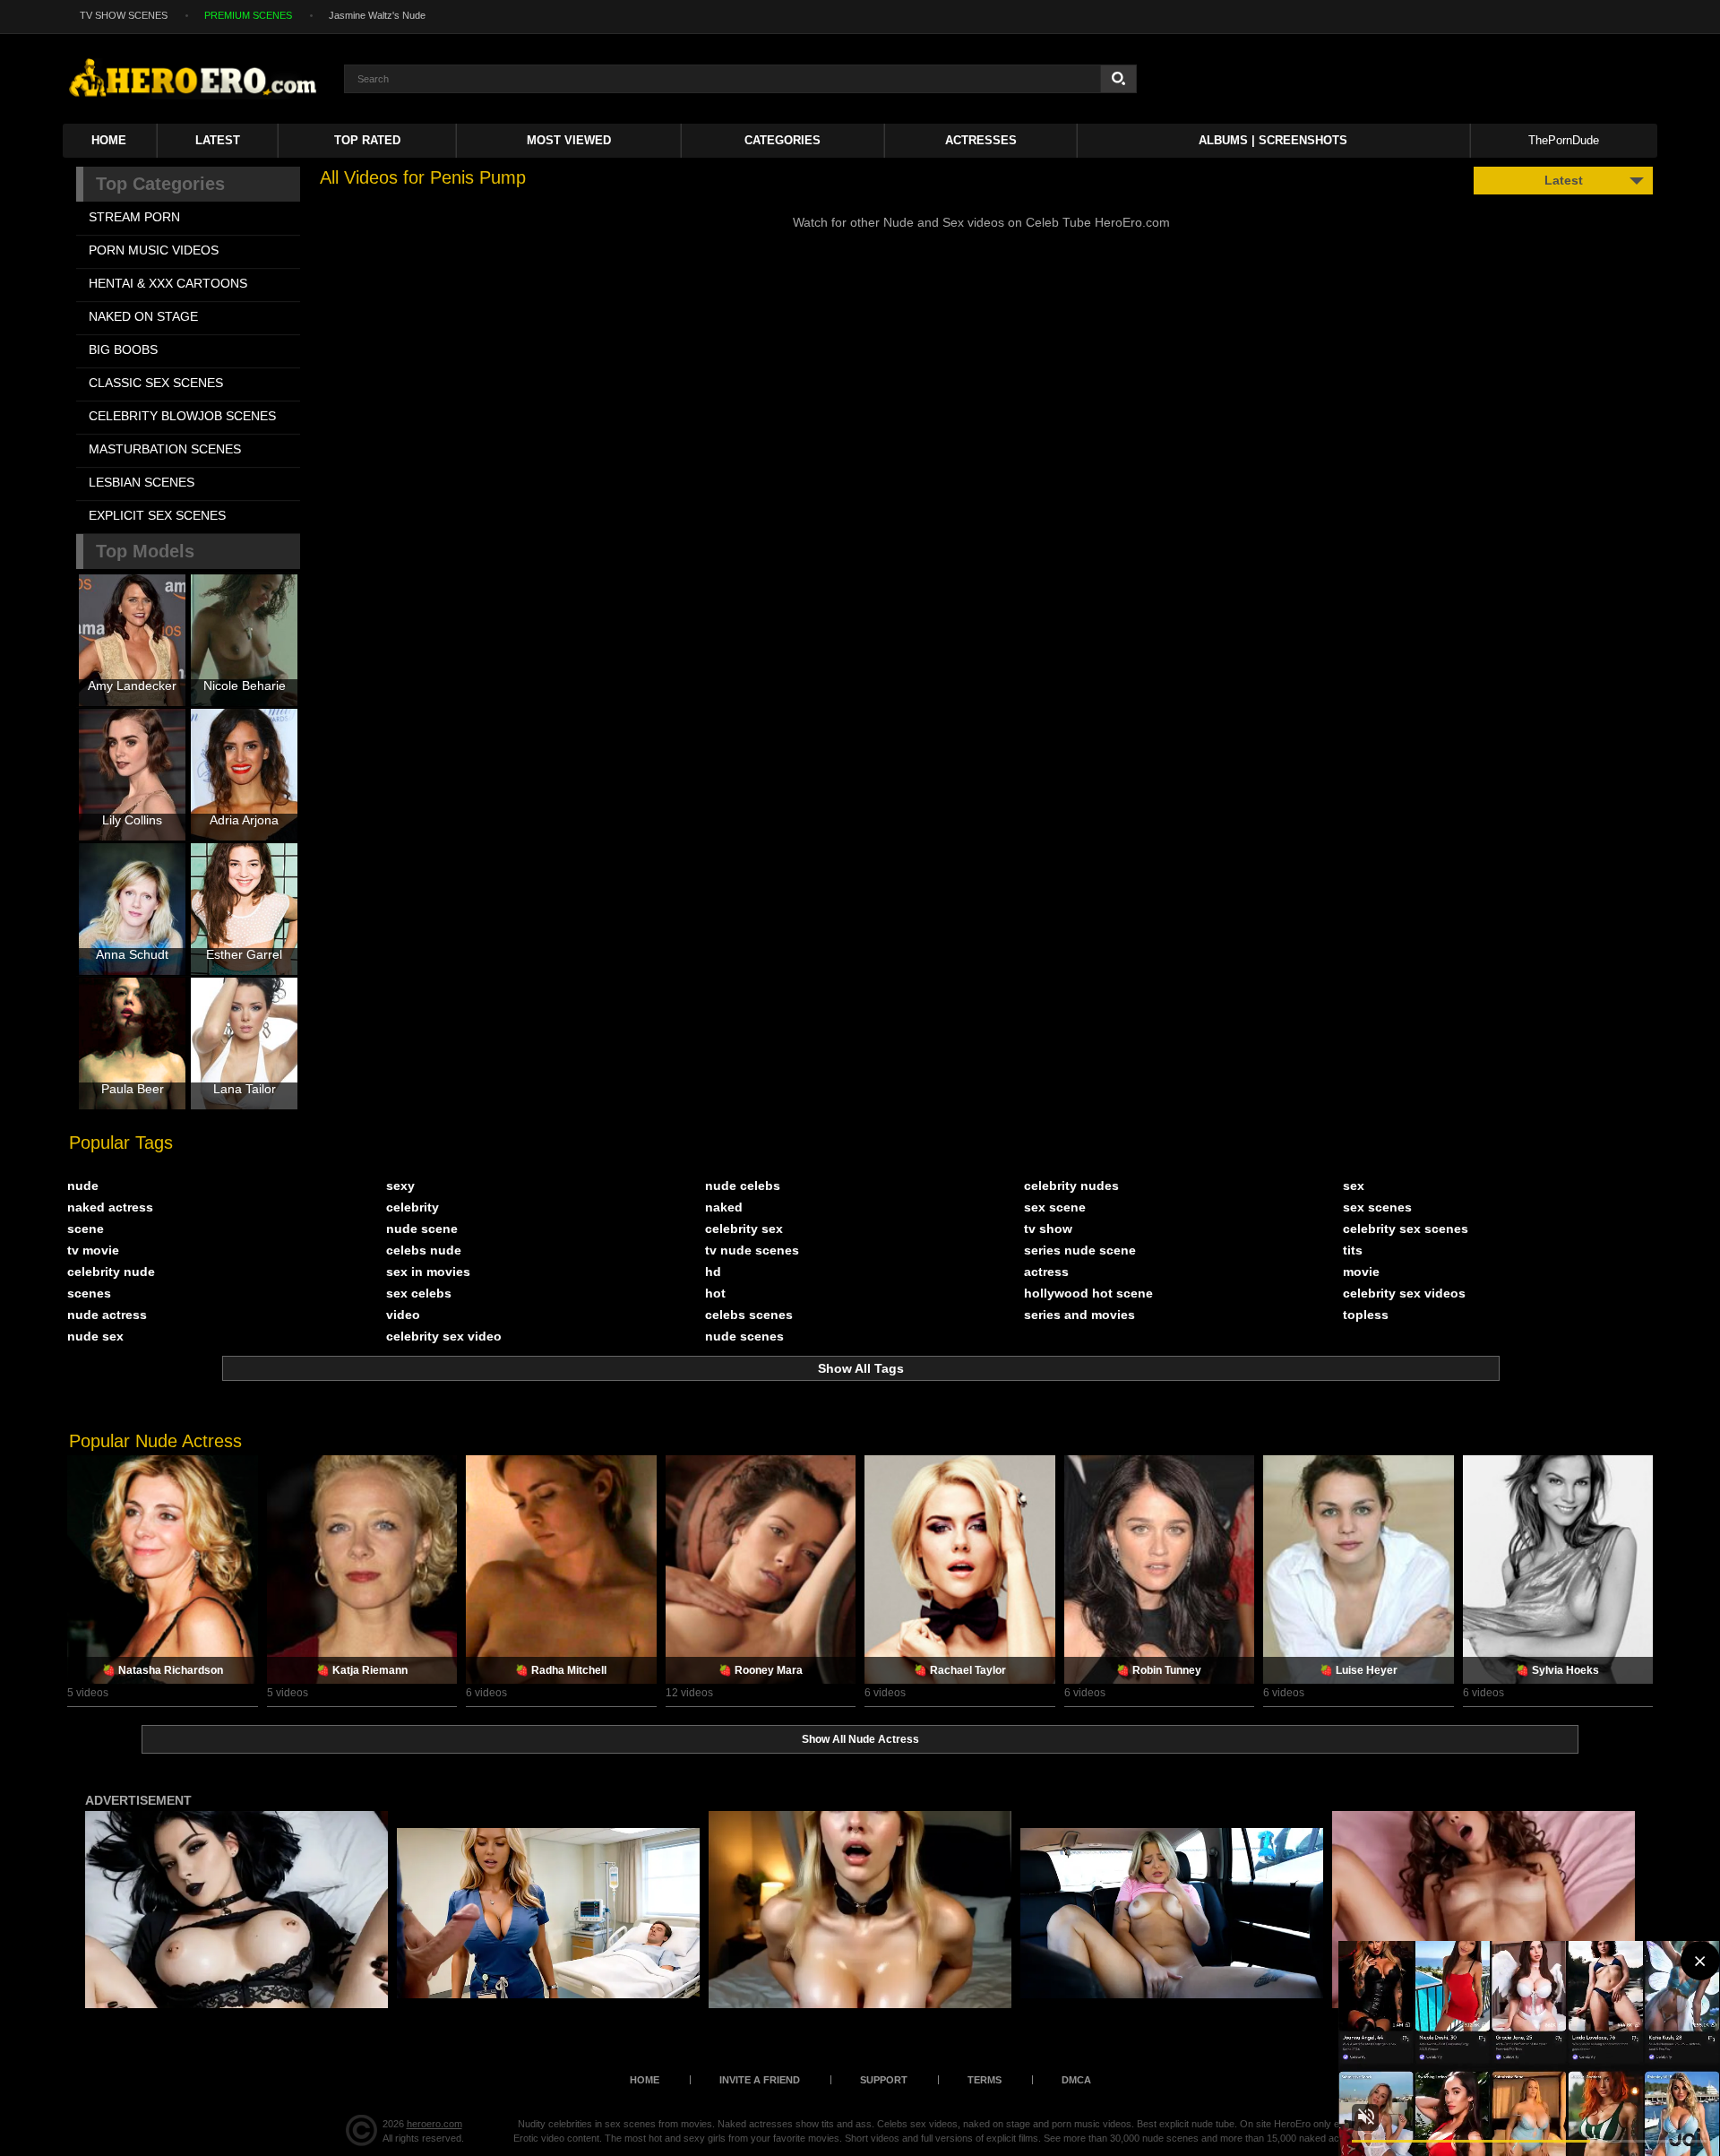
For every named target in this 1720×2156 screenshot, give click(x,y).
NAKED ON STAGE (143, 316)
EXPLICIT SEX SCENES (157, 515)
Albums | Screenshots (1273, 140)
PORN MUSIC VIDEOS (154, 250)
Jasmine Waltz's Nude (377, 15)
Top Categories (160, 184)
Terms (985, 2080)
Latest (218, 140)
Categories (783, 140)
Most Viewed (569, 140)
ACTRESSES (981, 140)
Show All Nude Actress (860, 1739)
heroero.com (434, 2124)
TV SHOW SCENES (124, 15)
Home (109, 140)
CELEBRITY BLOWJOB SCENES (182, 416)
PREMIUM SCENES (248, 15)
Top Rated (367, 140)
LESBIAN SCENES (142, 482)
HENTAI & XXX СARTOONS (168, 283)
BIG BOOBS (123, 349)
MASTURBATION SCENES (165, 449)
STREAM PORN (134, 217)
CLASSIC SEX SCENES (156, 383)
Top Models (145, 551)
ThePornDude (1564, 140)
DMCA (1076, 2080)
